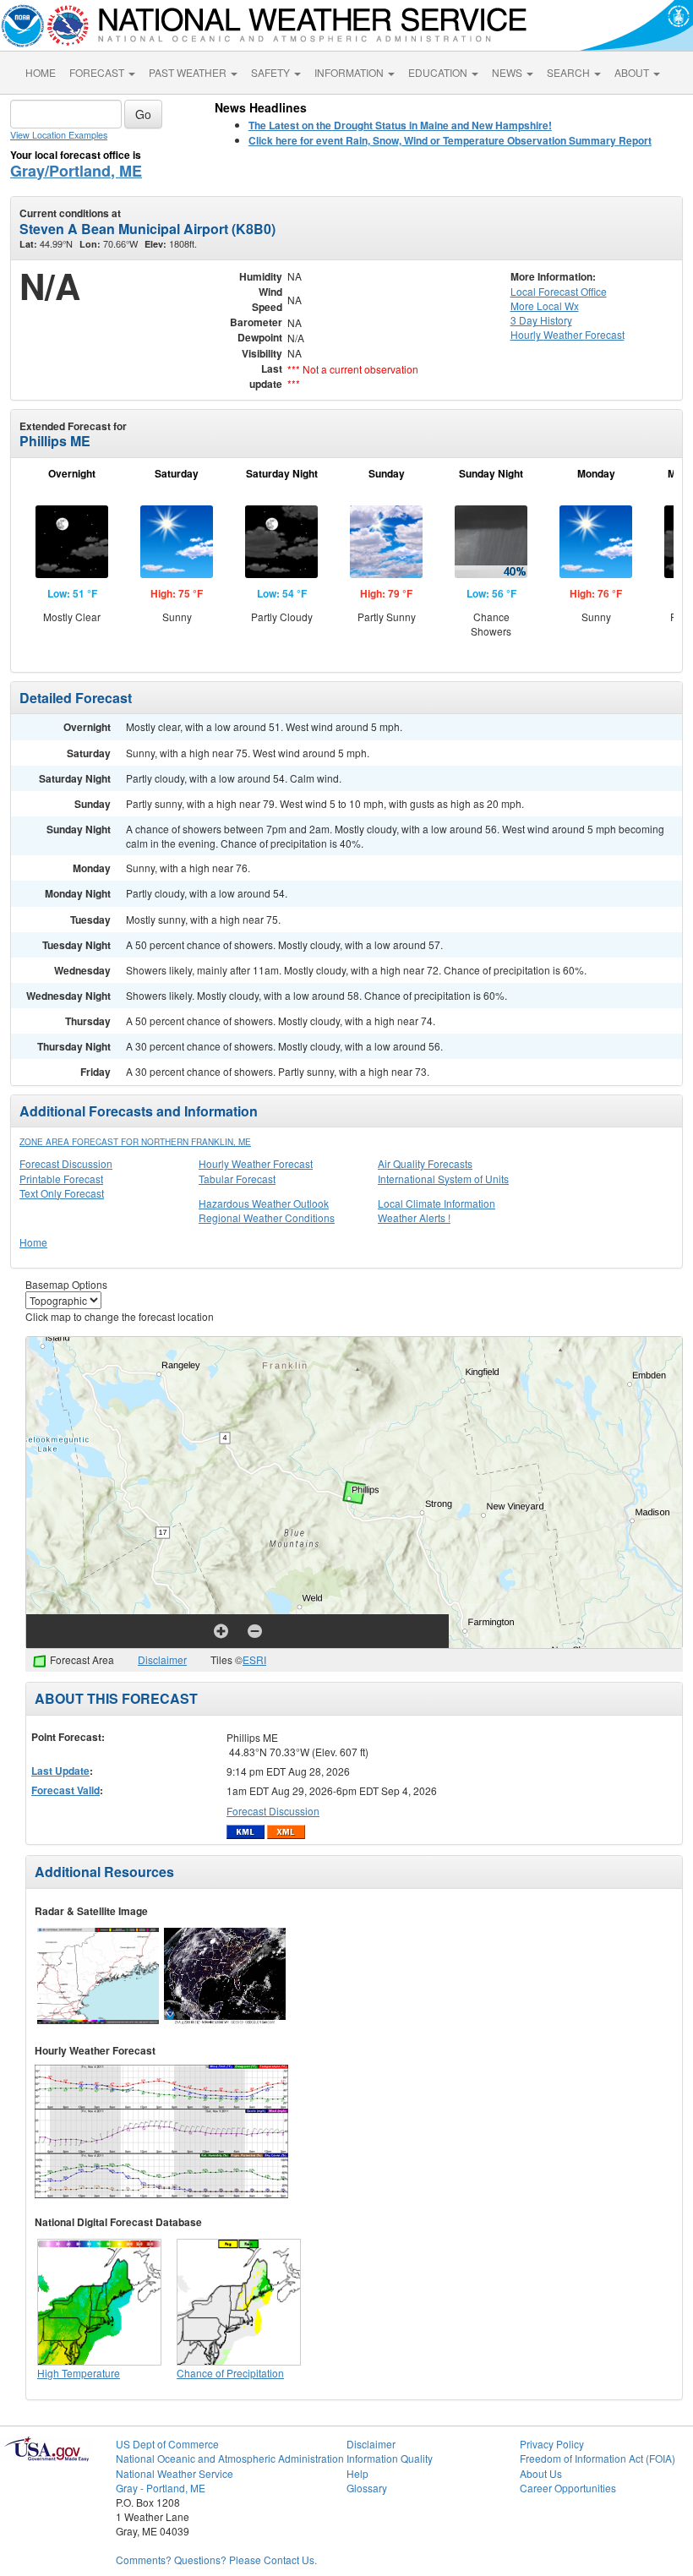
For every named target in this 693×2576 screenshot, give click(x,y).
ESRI (254, 1659)
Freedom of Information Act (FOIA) (598, 2458)
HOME (41, 72)
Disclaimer (162, 1659)
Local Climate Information (437, 1203)
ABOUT (633, 72)
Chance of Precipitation (230, 2373)
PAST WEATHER (189, 72)
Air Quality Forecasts (425, 1163)
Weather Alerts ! (414, 1217)
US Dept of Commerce (167, 2444)
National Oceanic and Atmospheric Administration (230, 2458)
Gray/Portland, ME (76, 171)
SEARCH (570, 72)
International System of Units (443, 1179)
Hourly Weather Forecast (256, 1163)
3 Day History (541, 320)
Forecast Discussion (66, 1163)
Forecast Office (559, 291)
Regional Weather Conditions (267, 1217)
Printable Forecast (61, 1179)
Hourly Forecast (567, 334)
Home (33, 1242)
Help (357, 2473)
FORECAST (98, 72)
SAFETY (272, 72)
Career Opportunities (568, 2488)
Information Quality (390, 2458)
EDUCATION (439, 72)
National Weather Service (175, 2473)
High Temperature (79, 2373)
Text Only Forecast (62, 1193)
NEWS (508, 72)
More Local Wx (545, 306)
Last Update (60, 1771)
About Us (541, 2473)
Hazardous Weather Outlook (264, 1203)
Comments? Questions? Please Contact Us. (216, 2560)
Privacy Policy (552, 2444)
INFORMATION (350, 72)
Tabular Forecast (237, 1179)
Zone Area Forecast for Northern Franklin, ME (135, 1142)
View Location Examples (59, 135)
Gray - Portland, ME (161, 2488)
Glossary (367, 2488)
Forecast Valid (65, 1790)
